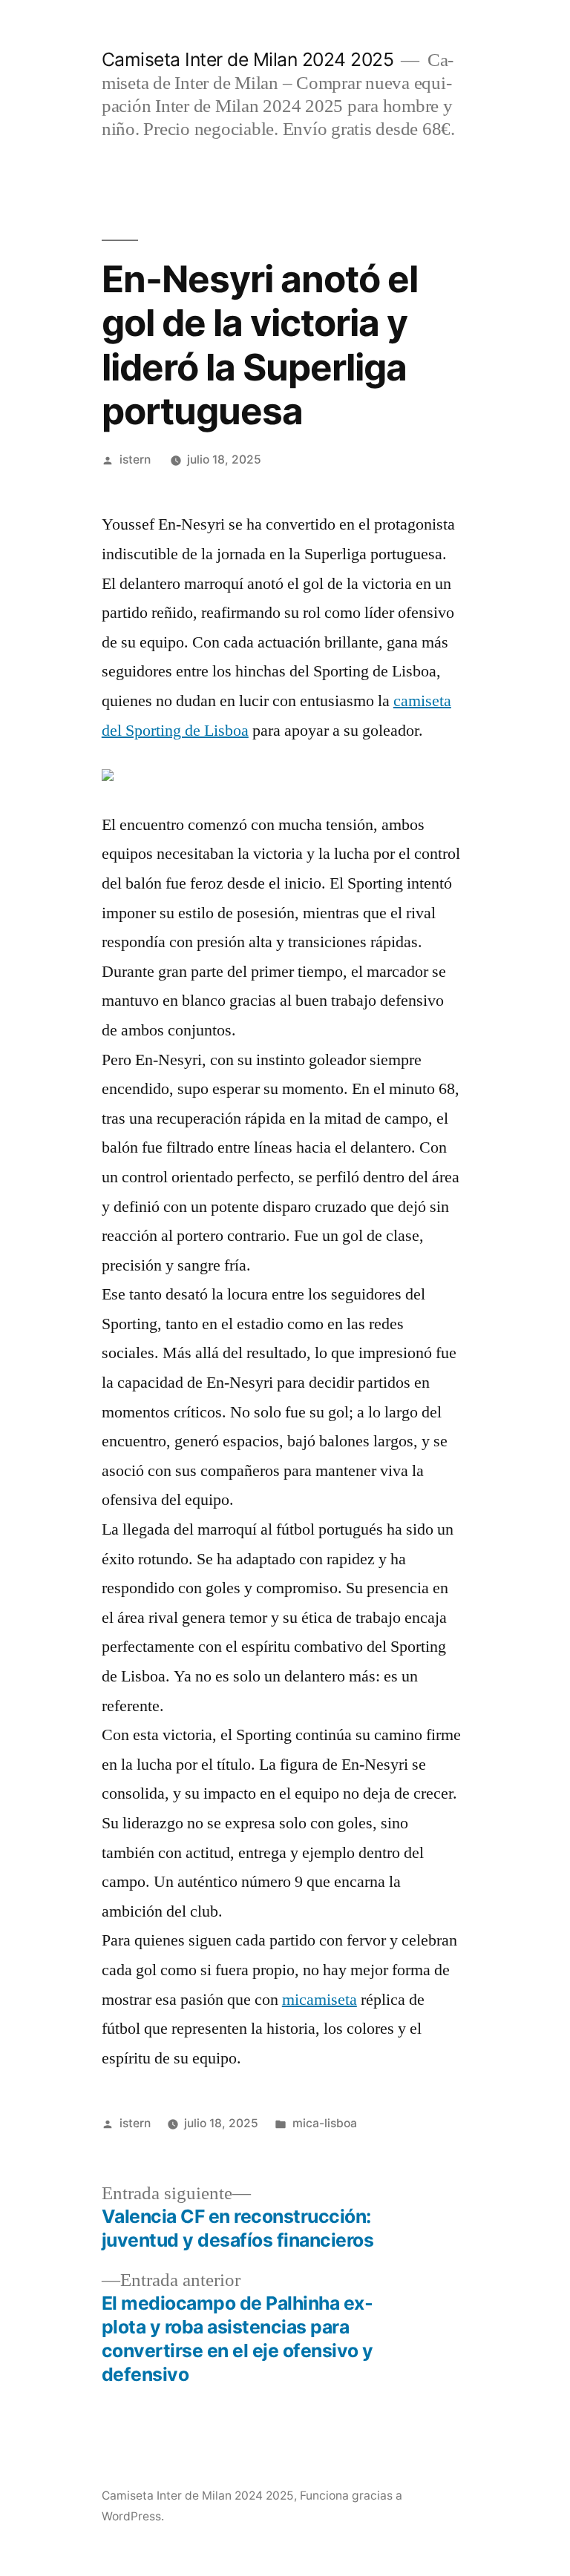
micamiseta (320, 2000)
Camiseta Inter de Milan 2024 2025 (248, 59)
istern (135, 459)
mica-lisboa (325, 2123)
